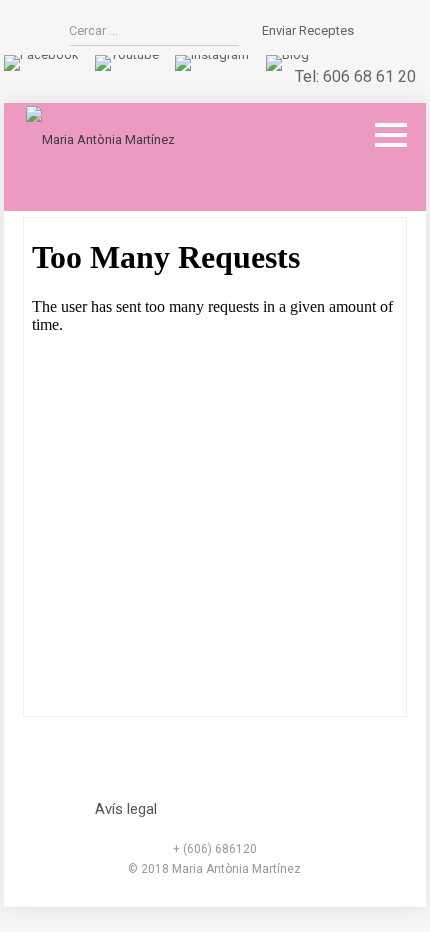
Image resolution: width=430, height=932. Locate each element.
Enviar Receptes (308, 30)
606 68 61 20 (369, 76)
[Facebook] (41, 54)
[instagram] (212, 54)
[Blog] (287, 54)
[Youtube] (127, 54)
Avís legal (126, 809)
